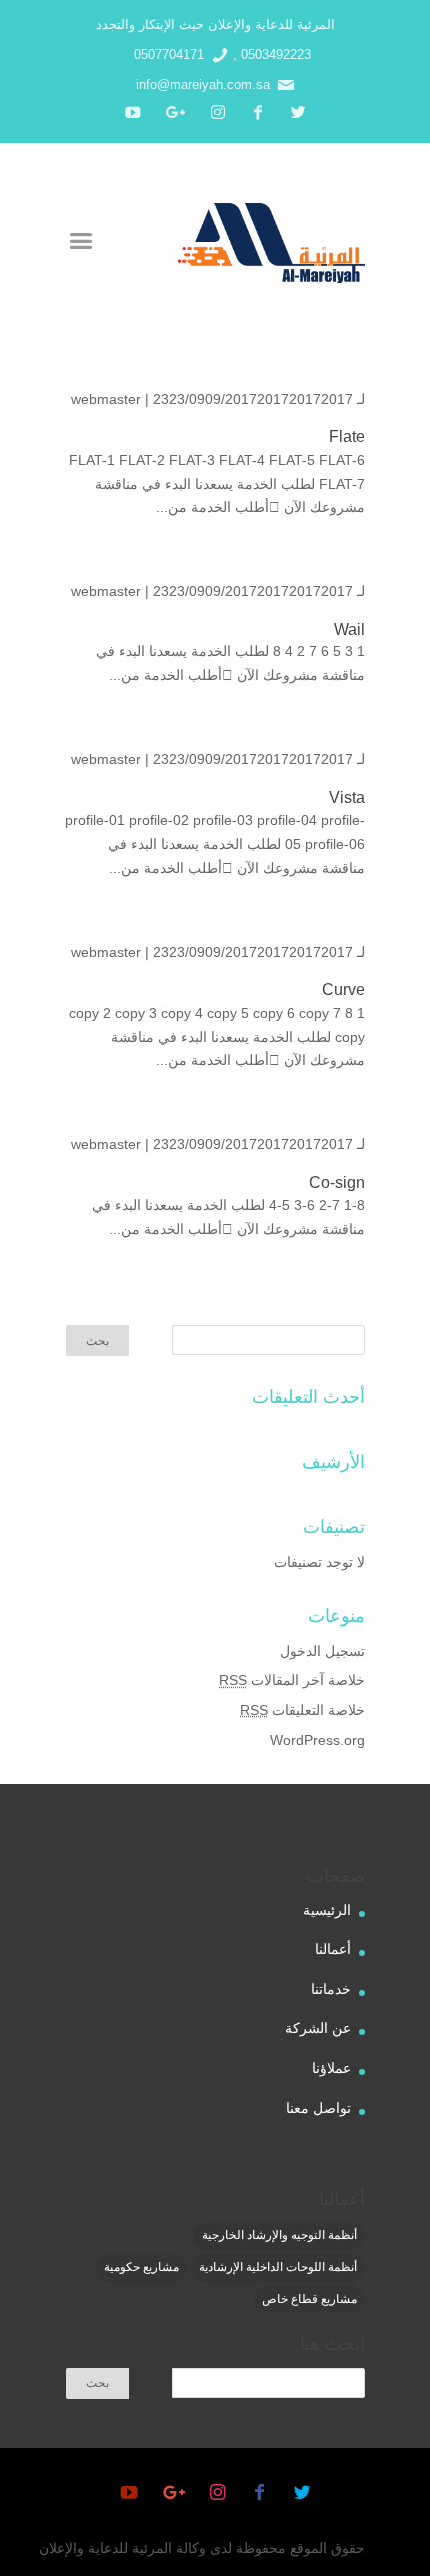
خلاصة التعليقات (302, 1710)
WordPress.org (317, 1740)
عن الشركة (318, 2028)
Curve (343, 990)
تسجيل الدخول (322, 1651)
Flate (347, 436)
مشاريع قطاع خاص (309, 2299)
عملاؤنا (331, 2068)
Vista (347, 798)
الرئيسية (327, 1910)
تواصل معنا (318, 2108)
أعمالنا (333, 1949)
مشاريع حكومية (141, 2267)
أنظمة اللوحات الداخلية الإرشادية (278, 2267)
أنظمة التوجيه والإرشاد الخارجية (279, 2235)
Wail (349, 629)
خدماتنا (331, 1989)
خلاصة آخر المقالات (292, 1680)
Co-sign (337, 1183)
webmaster (106, 399)
